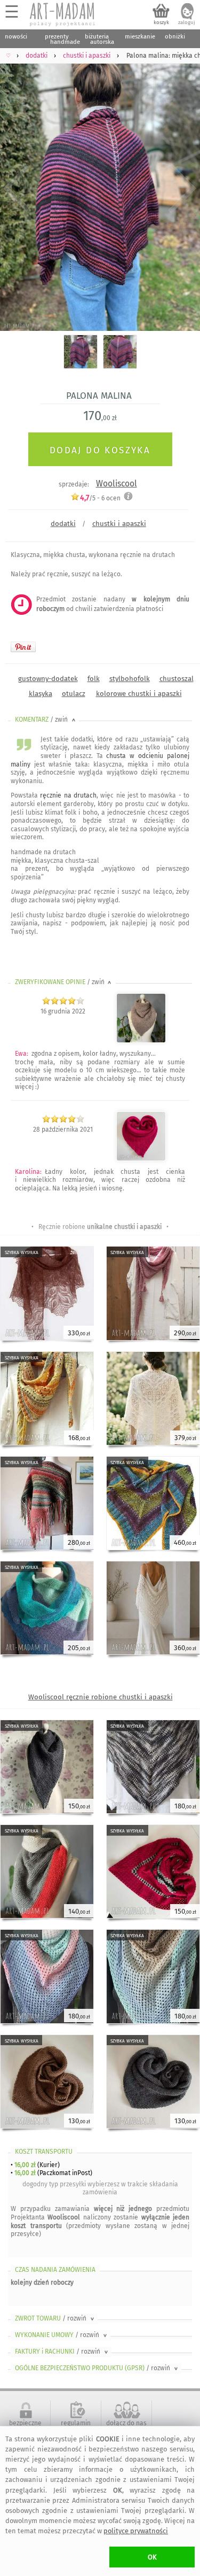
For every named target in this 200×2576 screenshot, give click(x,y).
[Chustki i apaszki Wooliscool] (141, 1041)
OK (152, 2557)
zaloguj (187, 22)
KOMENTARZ (46, 720)
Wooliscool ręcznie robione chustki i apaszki (101, 1697)
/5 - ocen (100, 498)
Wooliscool (117, 484)
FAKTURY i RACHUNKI (62, 2351)
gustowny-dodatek (48, 679)
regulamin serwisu (76, 2427)
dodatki (63, 524)
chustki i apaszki (119, 524)
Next (183, 189)
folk (94, 679)
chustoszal (177, 679)
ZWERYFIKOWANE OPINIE (64, 982)
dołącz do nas (126, 2423)
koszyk (161, 22)
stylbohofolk (130, 679)
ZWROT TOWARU (55, 2318)
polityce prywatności (136, 2531)
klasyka (41, 694)
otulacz (74, 694)
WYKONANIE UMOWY (62, 2335)
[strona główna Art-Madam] (63, 14)
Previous (17, 189)
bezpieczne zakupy (25, 2427)
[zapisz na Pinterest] (23, 647)
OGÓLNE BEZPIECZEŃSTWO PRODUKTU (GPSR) (97, 2368)
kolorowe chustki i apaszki (139, 694)
